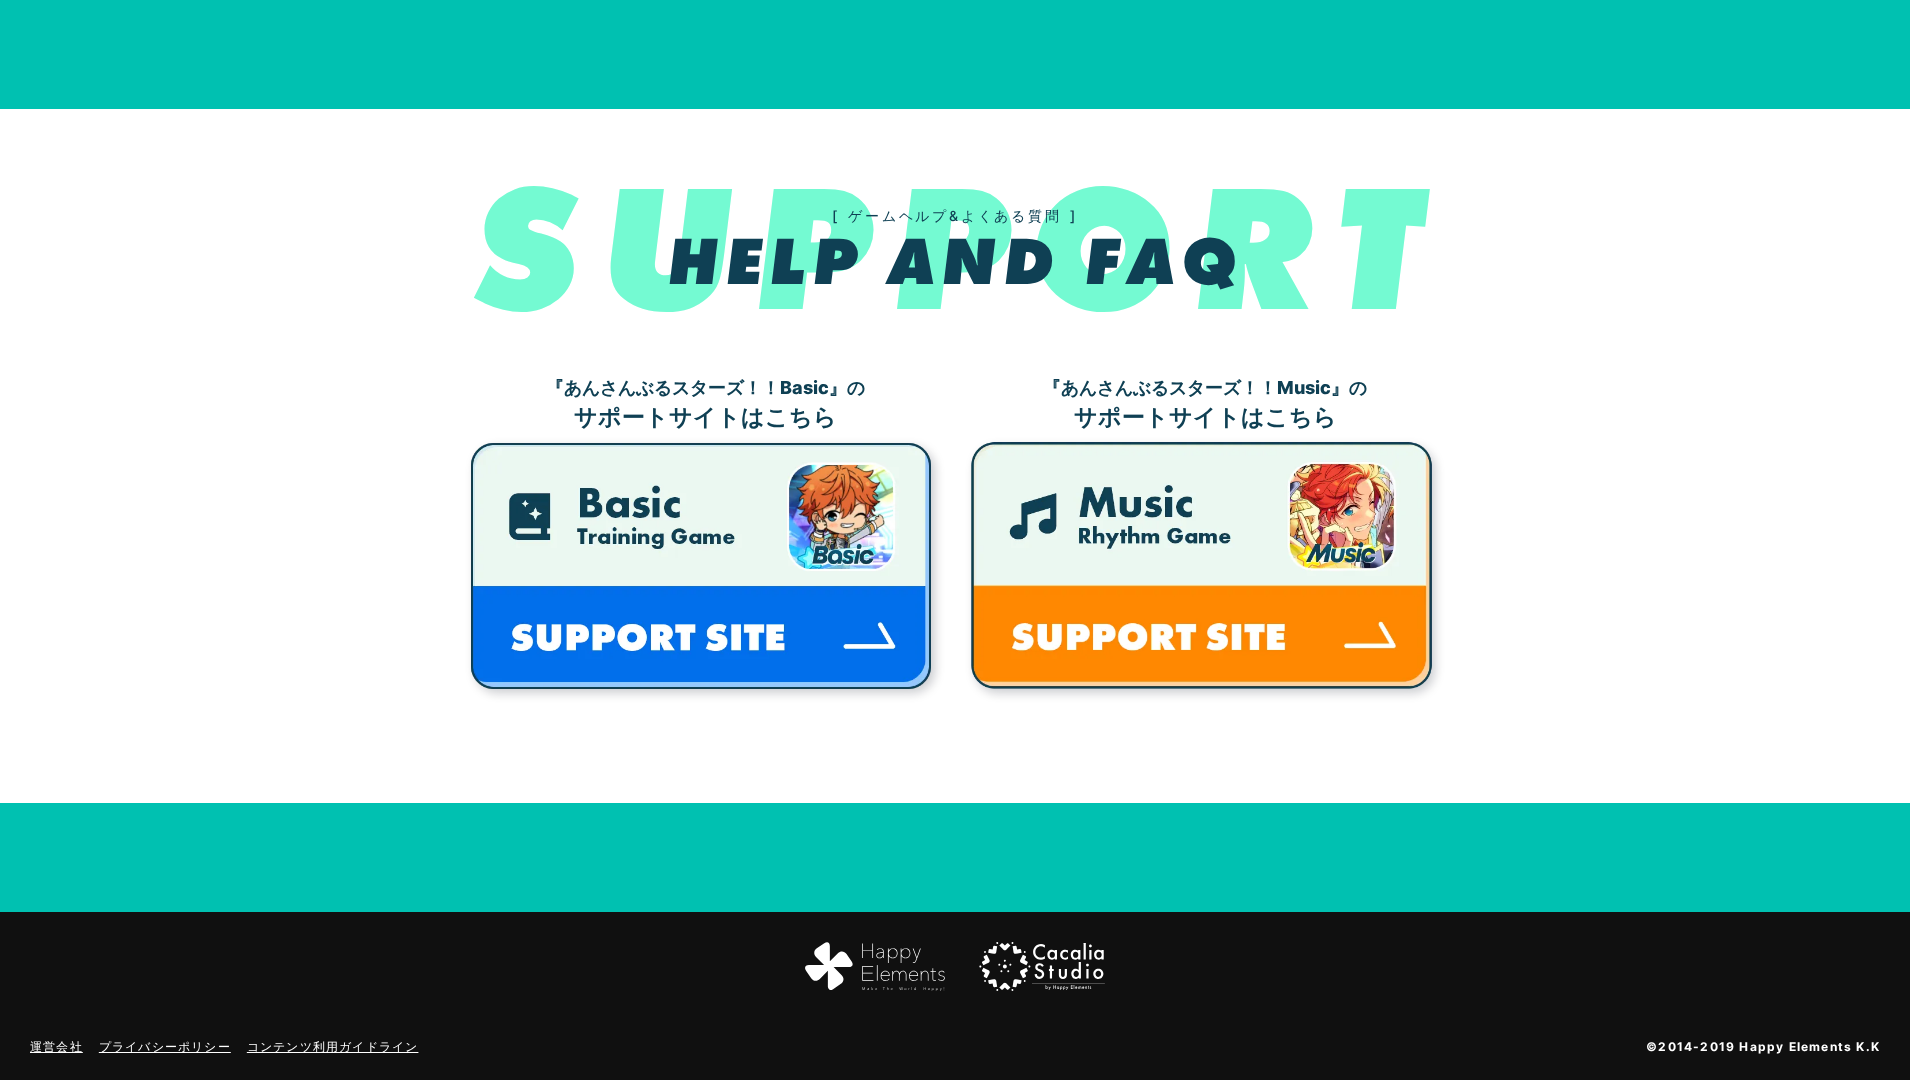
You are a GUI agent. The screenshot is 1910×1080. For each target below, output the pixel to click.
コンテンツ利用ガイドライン (333, 1046)
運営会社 (56, 1046)
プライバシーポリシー (165, 1046)
